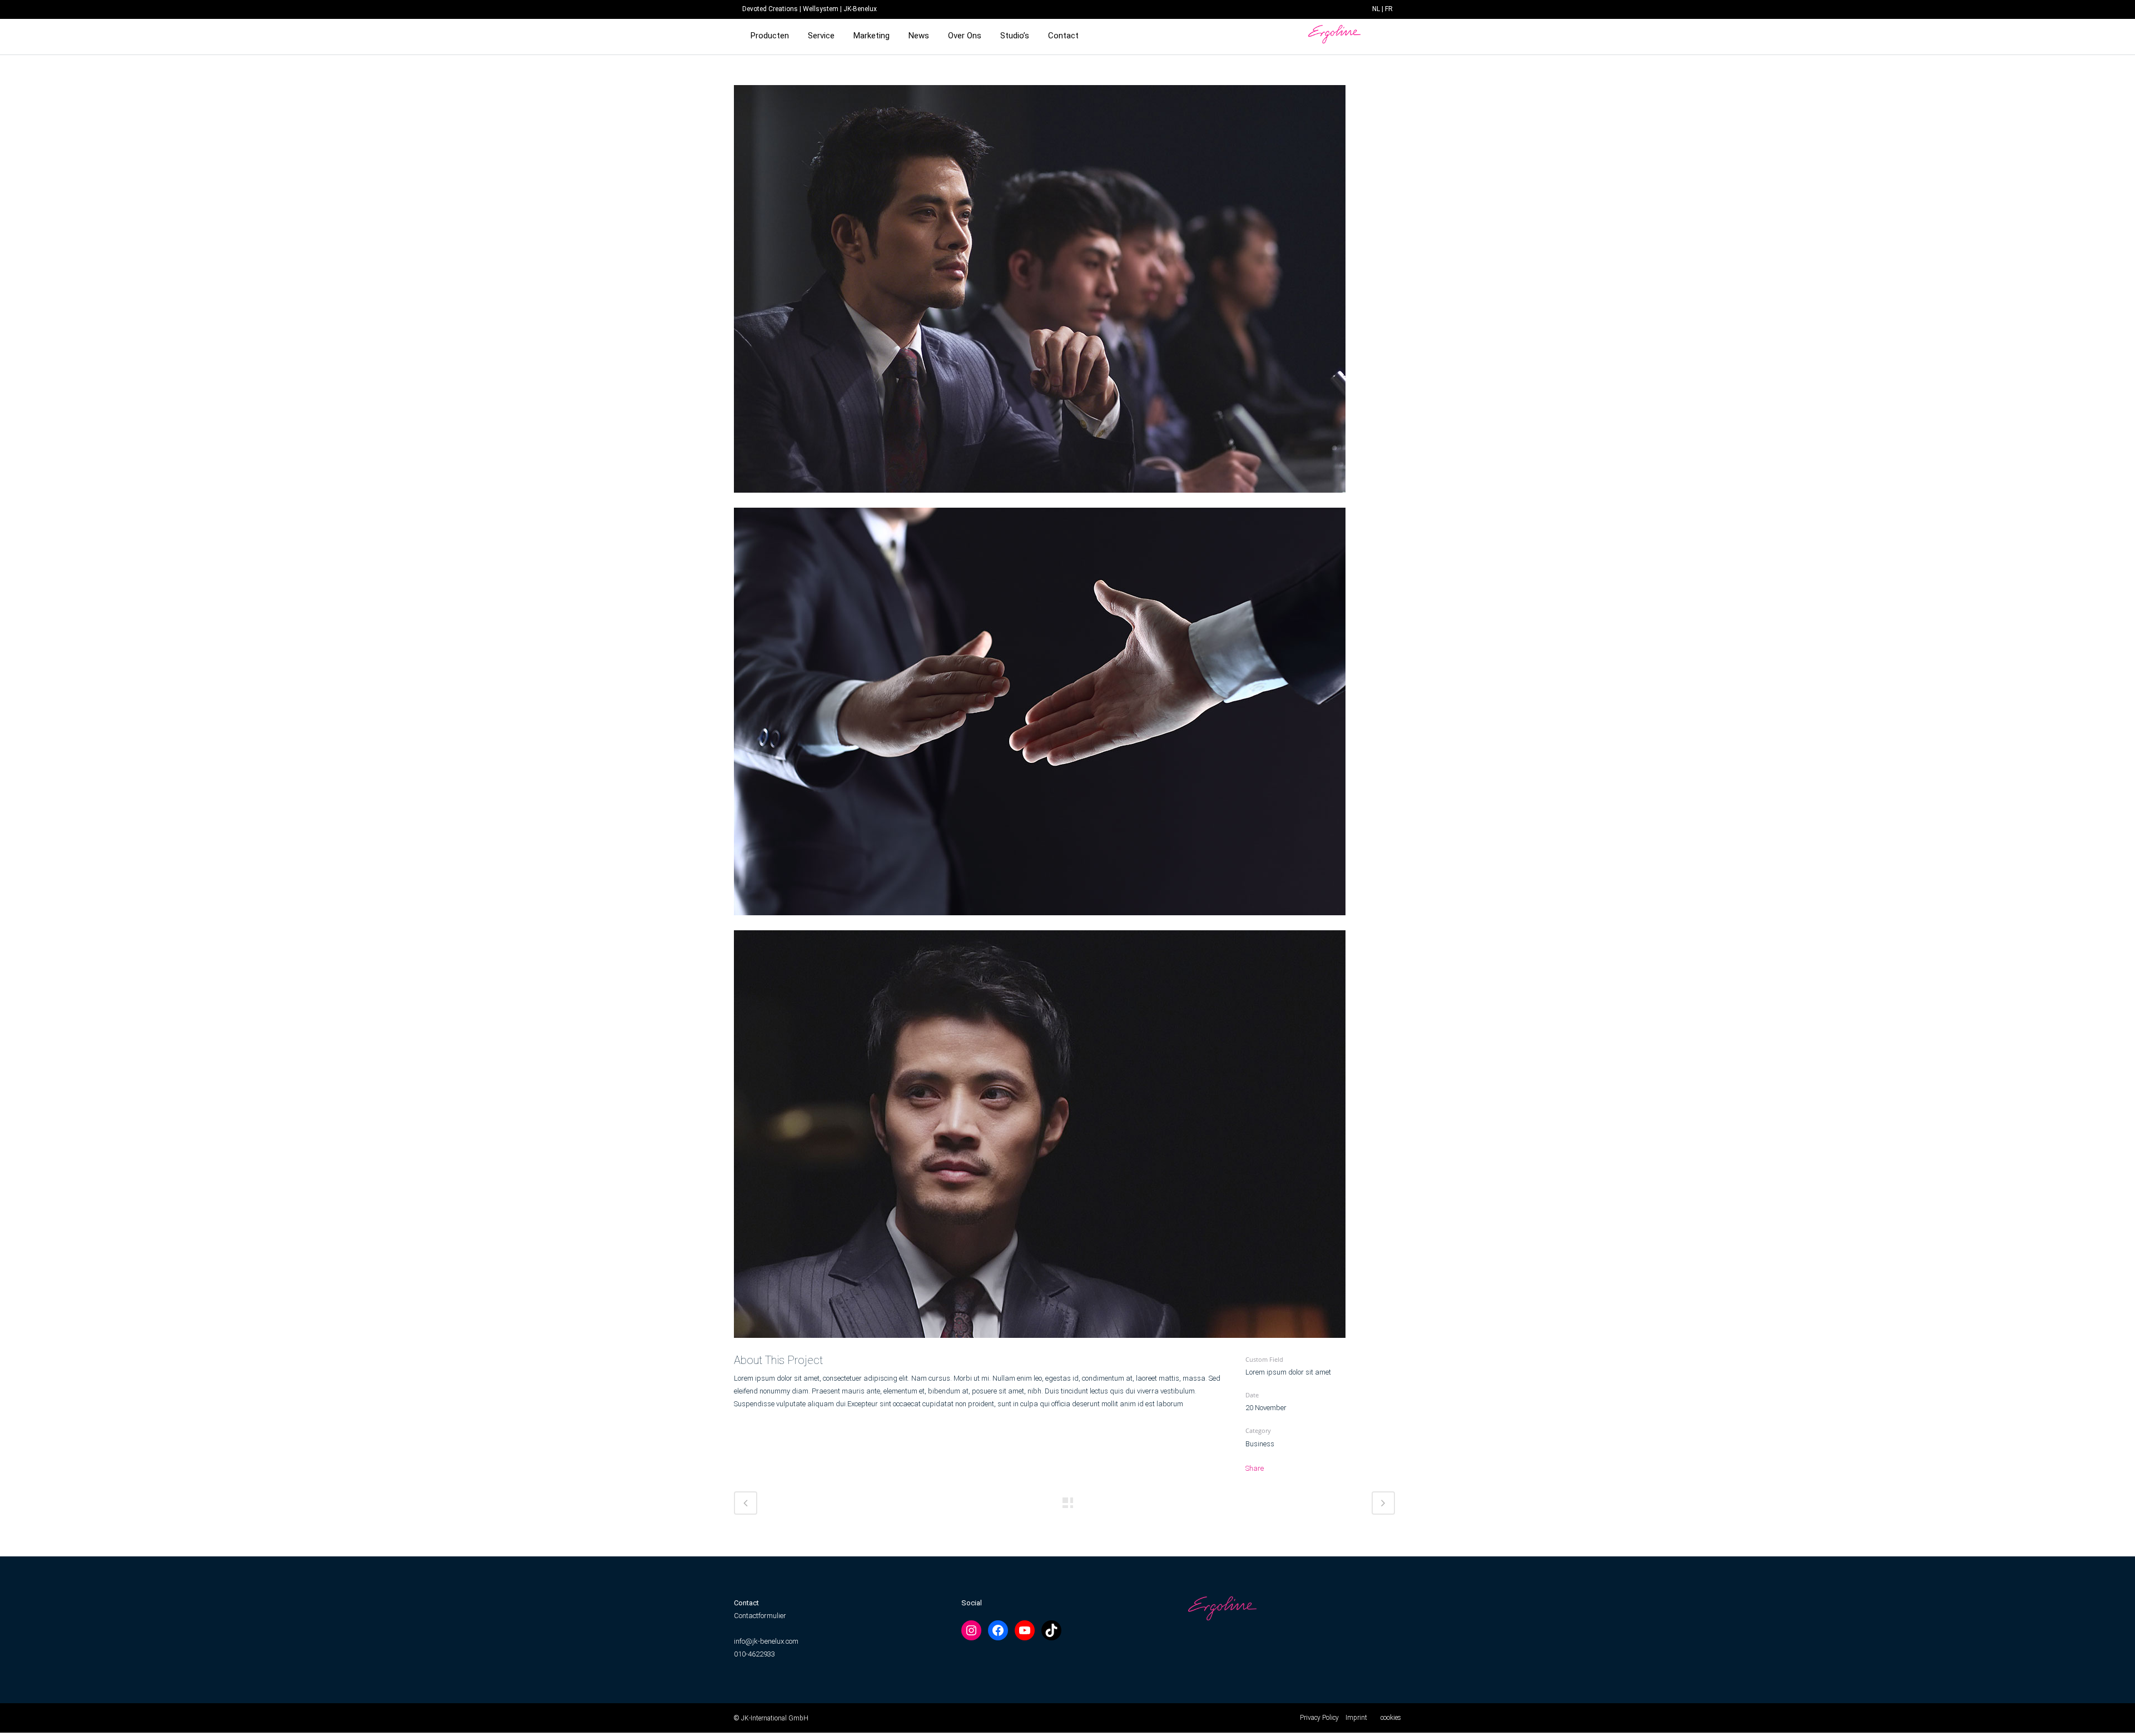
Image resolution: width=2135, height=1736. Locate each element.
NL (1376, 9)
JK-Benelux (860, 9)
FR (1389, 9)
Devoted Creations (770, 9)
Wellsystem (821, 9)
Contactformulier (760, 1616)
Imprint (1356, 1718)
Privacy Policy (1319, 1718)
